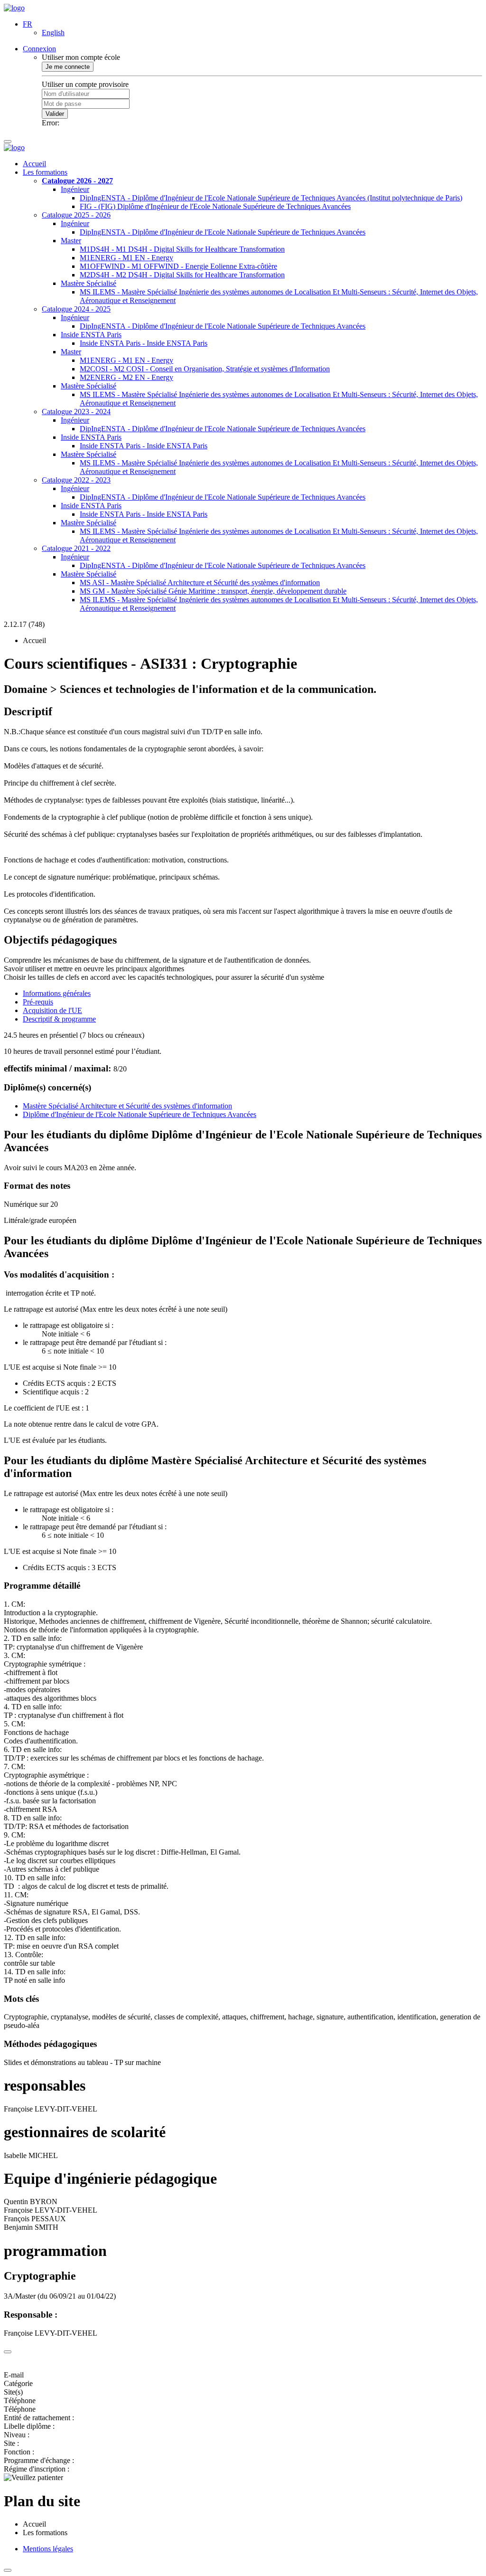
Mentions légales (48, 2549)
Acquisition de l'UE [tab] (52, 1010)
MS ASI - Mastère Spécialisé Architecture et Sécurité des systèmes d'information (200, 582)
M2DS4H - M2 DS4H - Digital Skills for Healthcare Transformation (182, 275)
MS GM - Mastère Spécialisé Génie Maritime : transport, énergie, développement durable (213, 591)
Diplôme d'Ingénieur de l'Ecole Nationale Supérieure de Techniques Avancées (140, 1114)
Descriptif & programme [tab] (59, 1019)
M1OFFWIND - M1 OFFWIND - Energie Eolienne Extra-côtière (178, 266)
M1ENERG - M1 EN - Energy (126, 258)
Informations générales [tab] (57, 993)
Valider (55, 114)
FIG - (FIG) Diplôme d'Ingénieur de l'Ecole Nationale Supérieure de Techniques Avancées (215, 206)
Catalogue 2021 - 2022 (76, 548)
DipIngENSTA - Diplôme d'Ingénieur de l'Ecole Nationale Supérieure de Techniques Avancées (223, 232)
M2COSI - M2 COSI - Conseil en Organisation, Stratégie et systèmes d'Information (205, 369)
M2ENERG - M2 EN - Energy (126, 377)
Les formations (45, 172)
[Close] (8, 2352)
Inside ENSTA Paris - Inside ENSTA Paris (144, 343)
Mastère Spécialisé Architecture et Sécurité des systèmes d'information (127, 1106)
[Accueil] (14, 8)
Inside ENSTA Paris (91, 335)
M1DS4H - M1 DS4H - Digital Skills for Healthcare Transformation (182, 249)
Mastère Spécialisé (89, 283)
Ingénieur (75, 189)
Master (71, 241)
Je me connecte (68, 67)
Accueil (34, 164)
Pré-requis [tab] (38, 1002)
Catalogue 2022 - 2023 (76, 480)
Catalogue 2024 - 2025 (76, 309)
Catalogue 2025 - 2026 (76, 215)
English (53, 33)
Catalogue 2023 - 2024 (76, 412)
